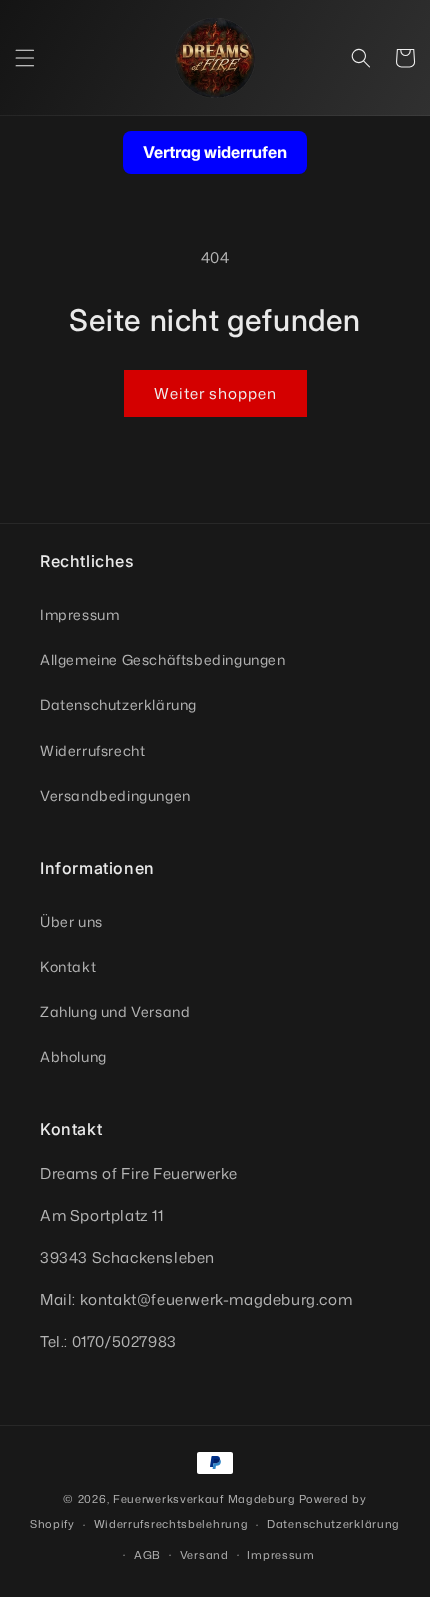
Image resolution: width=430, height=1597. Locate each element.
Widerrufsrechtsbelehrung (171, 1524)
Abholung (73, 1056)
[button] (25, 58)
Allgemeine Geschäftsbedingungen (163, 659)
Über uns (71, 921)
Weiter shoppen (215, 393)
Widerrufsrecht (92, 750)
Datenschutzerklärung (118, 704)
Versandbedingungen (115, 795)
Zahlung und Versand (115, 1011)
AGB (147, 1555)
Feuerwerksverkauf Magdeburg (204, 1499)
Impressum (79, 614)
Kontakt (68, 966)
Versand (204, 1555)
